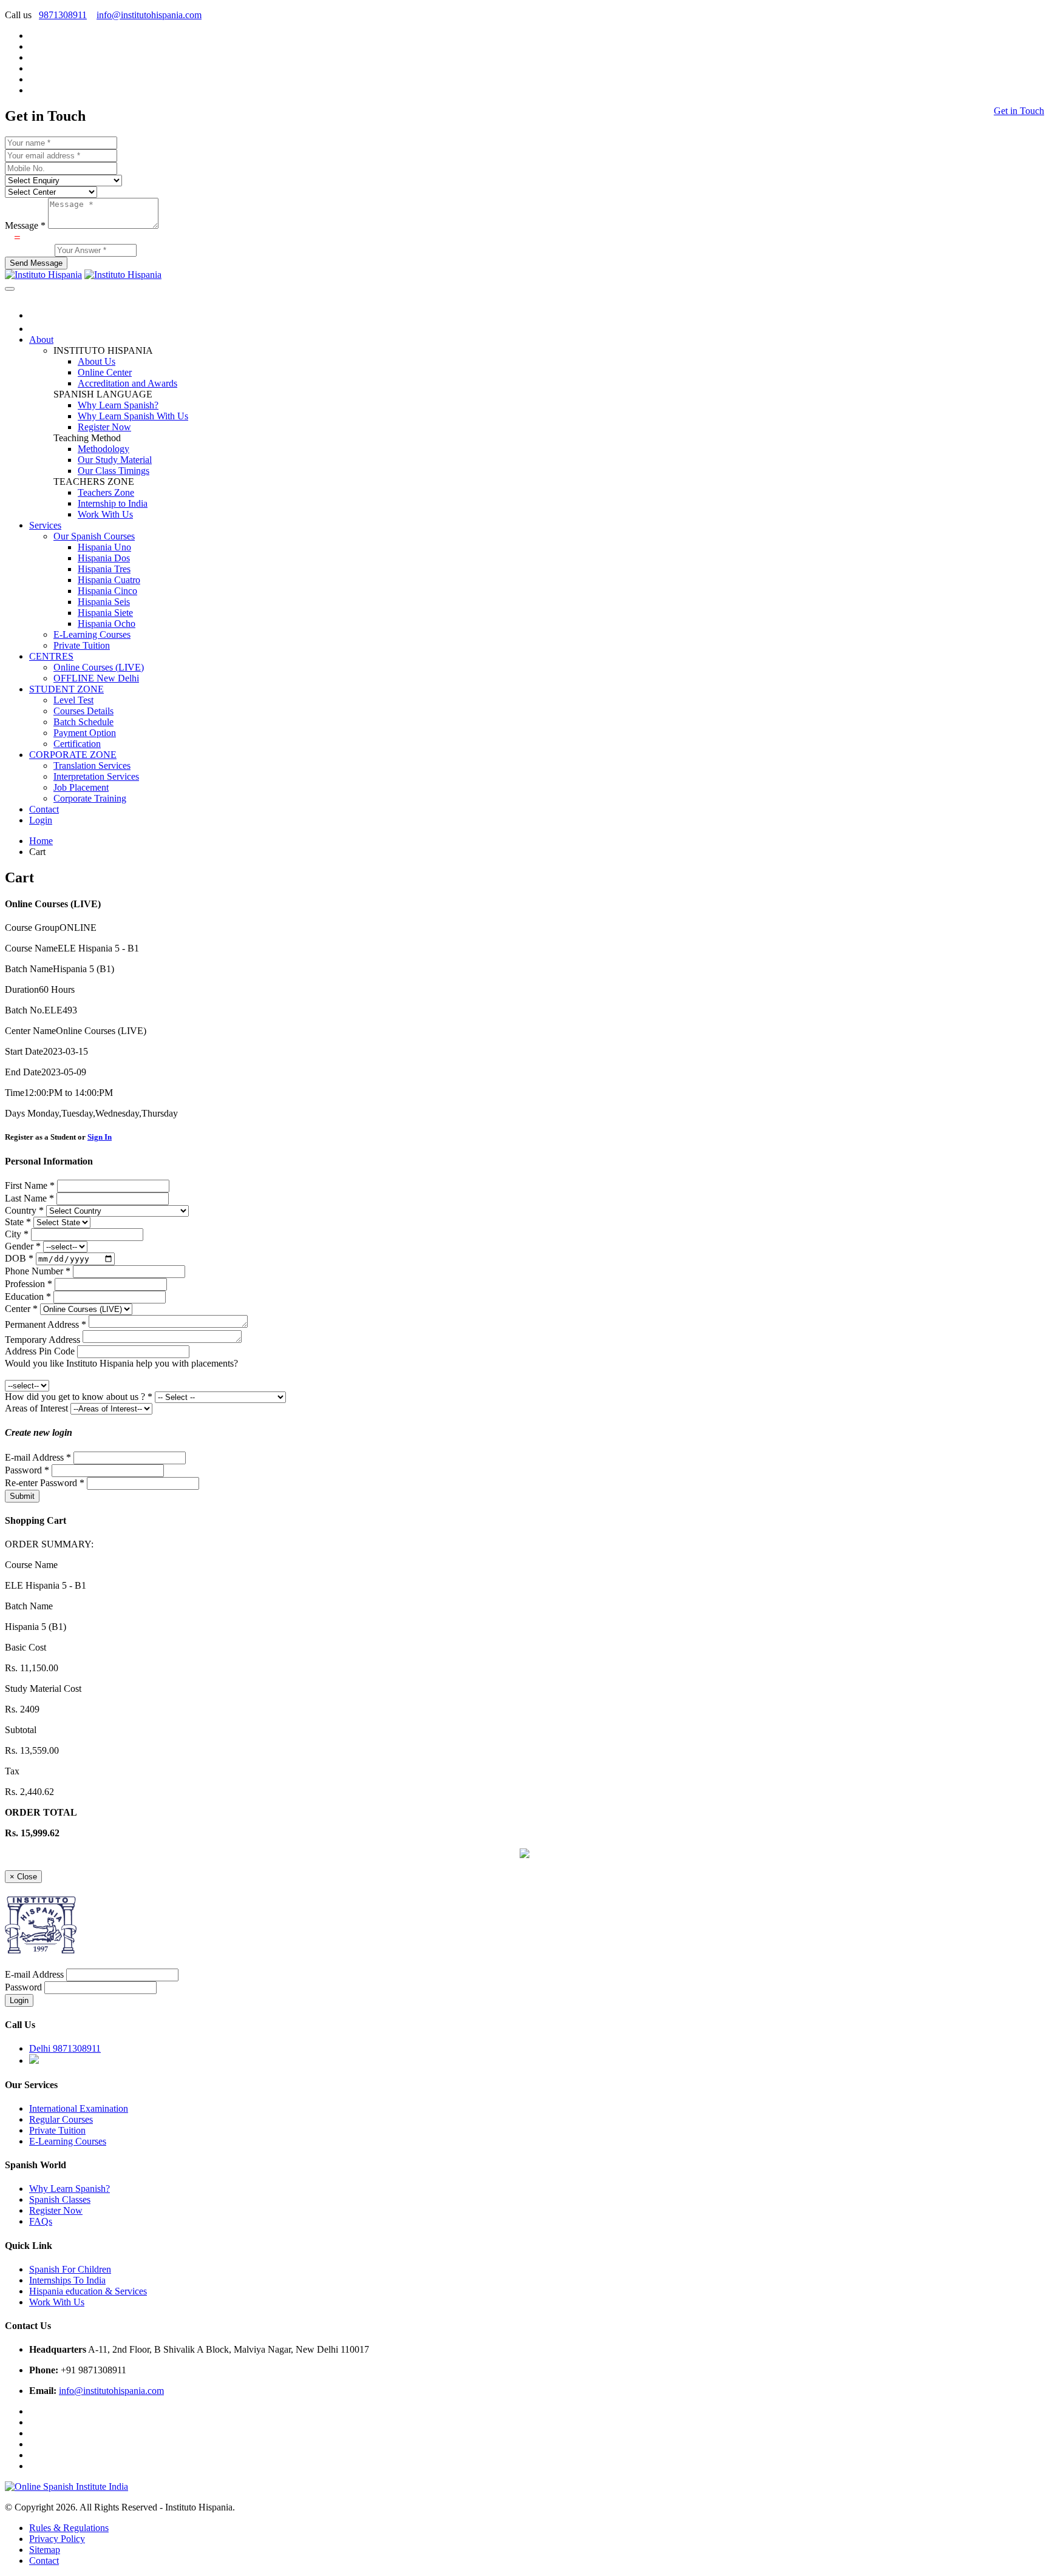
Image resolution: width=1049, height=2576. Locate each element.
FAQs (41, 2221)
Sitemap (45, 2550)
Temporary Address (42, 1340)
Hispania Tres (104, 569)
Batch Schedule (83, 722)
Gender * (23, 1246)
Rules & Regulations (69, 2528)
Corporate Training (90, 798)
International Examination (79, 2108)
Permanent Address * (46, 1324)
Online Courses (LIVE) (99, 667)
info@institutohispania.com (149, 15)
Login (41, 820)
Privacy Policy (57, 2539)
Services (45, 525)
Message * (25, 225)
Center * (21, 1309)
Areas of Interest (36, 1408)
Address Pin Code (40, 1351)
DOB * (19, 1258)
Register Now (104, 427)
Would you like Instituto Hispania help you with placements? (121, 1363)
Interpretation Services (96, 776)
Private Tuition (82, 645)
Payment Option (85, 733)
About (41, 340)
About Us (97, 361)
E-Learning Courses (92, 634)
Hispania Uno (104, 547)
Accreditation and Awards (127, 383)
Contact (44, 809)
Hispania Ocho (107, 624)
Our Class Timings (114, 471)
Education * (28, 1296)
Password (23, 1987)
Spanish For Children (70, 2269)
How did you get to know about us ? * (79, 1397)
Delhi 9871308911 (65, 2048)
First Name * (30, 1185)
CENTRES (51, 656)
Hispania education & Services (88, 2291)
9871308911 (63, 15)
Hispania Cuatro (109, 580)
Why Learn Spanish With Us (133, 416)
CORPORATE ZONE (73, 755)
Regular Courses (61, 2119)
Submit (22, 1496)
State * (18, 1222)
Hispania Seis (104, 602)
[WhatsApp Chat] (524, 1855)
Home (41, 841)
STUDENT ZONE (66, 689)
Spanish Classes (60, 2199)
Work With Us (105, 514)
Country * (24, 1210)
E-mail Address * (38, 1457)
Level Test (73, 700)
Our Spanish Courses (94, 536)
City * (17, 1234)
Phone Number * (38, 1271)
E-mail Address (34, 1974)
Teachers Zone (106, 492)
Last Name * (29, 1198)
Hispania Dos (104, 558)
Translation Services (92, 766)
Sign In (100, 1137)
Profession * (29, 1284)
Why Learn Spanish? (118, 405)
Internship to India (113, 503)
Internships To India (67, 2280)
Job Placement (81, 787)
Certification (77, 744)
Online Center (105, 372)
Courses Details (83, 711)
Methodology (104, 449)
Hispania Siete (105, 613)
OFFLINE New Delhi (96, 678)
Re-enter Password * (45, 1483)
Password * (27, 1470)
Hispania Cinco (107, 591)
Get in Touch (1019, 111)
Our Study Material (115, 460)
